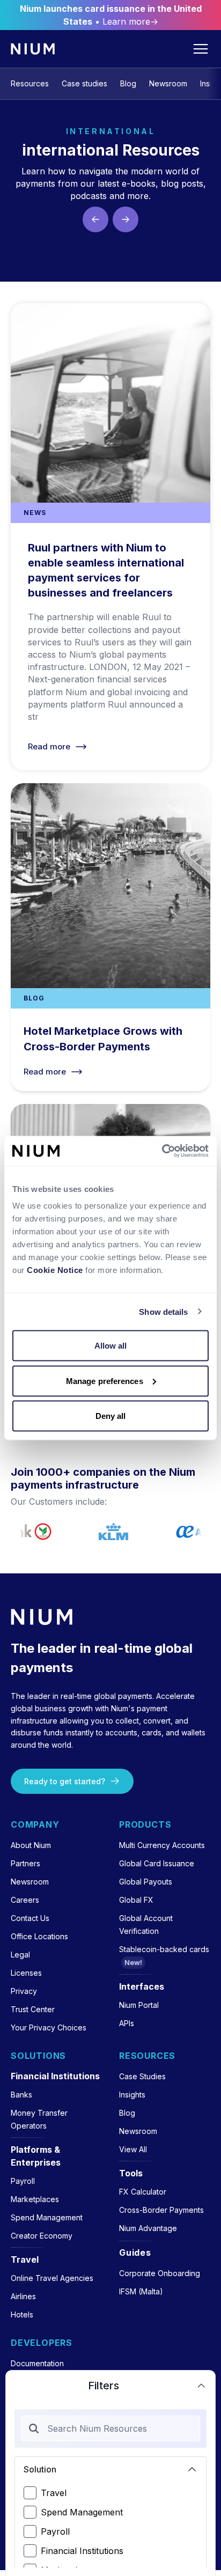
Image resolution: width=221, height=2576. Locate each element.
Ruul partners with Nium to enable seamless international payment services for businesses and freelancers (110, 537)
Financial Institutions (82, 2551)
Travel (54, 2493)
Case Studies (142, 2076)
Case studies (84, 83)
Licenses (26, 1973)
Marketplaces (35, 2199)
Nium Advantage (148, 2228)
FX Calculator (143, 2192)
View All (133, 2149)
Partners (25, 1863)
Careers (25, 1900)
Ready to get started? (65, 1781)
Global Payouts (146, 1882)
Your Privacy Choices (49, 2027)
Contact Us (30, 1918)
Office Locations (39, 1936)
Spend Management (82, 2512)
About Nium (31, 1845)
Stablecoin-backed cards (164, 1949)
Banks (21, 2095)
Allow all (111, 1346)
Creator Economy (42, 2236)
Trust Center (33, 2009)
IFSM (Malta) (141, 2291)
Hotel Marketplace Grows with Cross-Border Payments (110, 937)
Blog (128, 83)
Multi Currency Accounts (162, 1845)
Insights (132, 2095)
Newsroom (168, 83)
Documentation (37, 2363)
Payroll (55, 2531)
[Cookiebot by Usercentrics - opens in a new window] (162, 1151)
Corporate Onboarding (160, 2273)
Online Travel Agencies (52, 2278)
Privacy (24, 1991)
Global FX (136, 1900)
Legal (20, 1955)
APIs (127, 2023)
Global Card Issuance (157, 1863)
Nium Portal (139, 2005)
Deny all (111, 1416)
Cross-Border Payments (161, 2210)
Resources (30, 83)
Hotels (22, 2314)
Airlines (23, 2296)
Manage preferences (105, 1381)
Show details (163, 1311)
